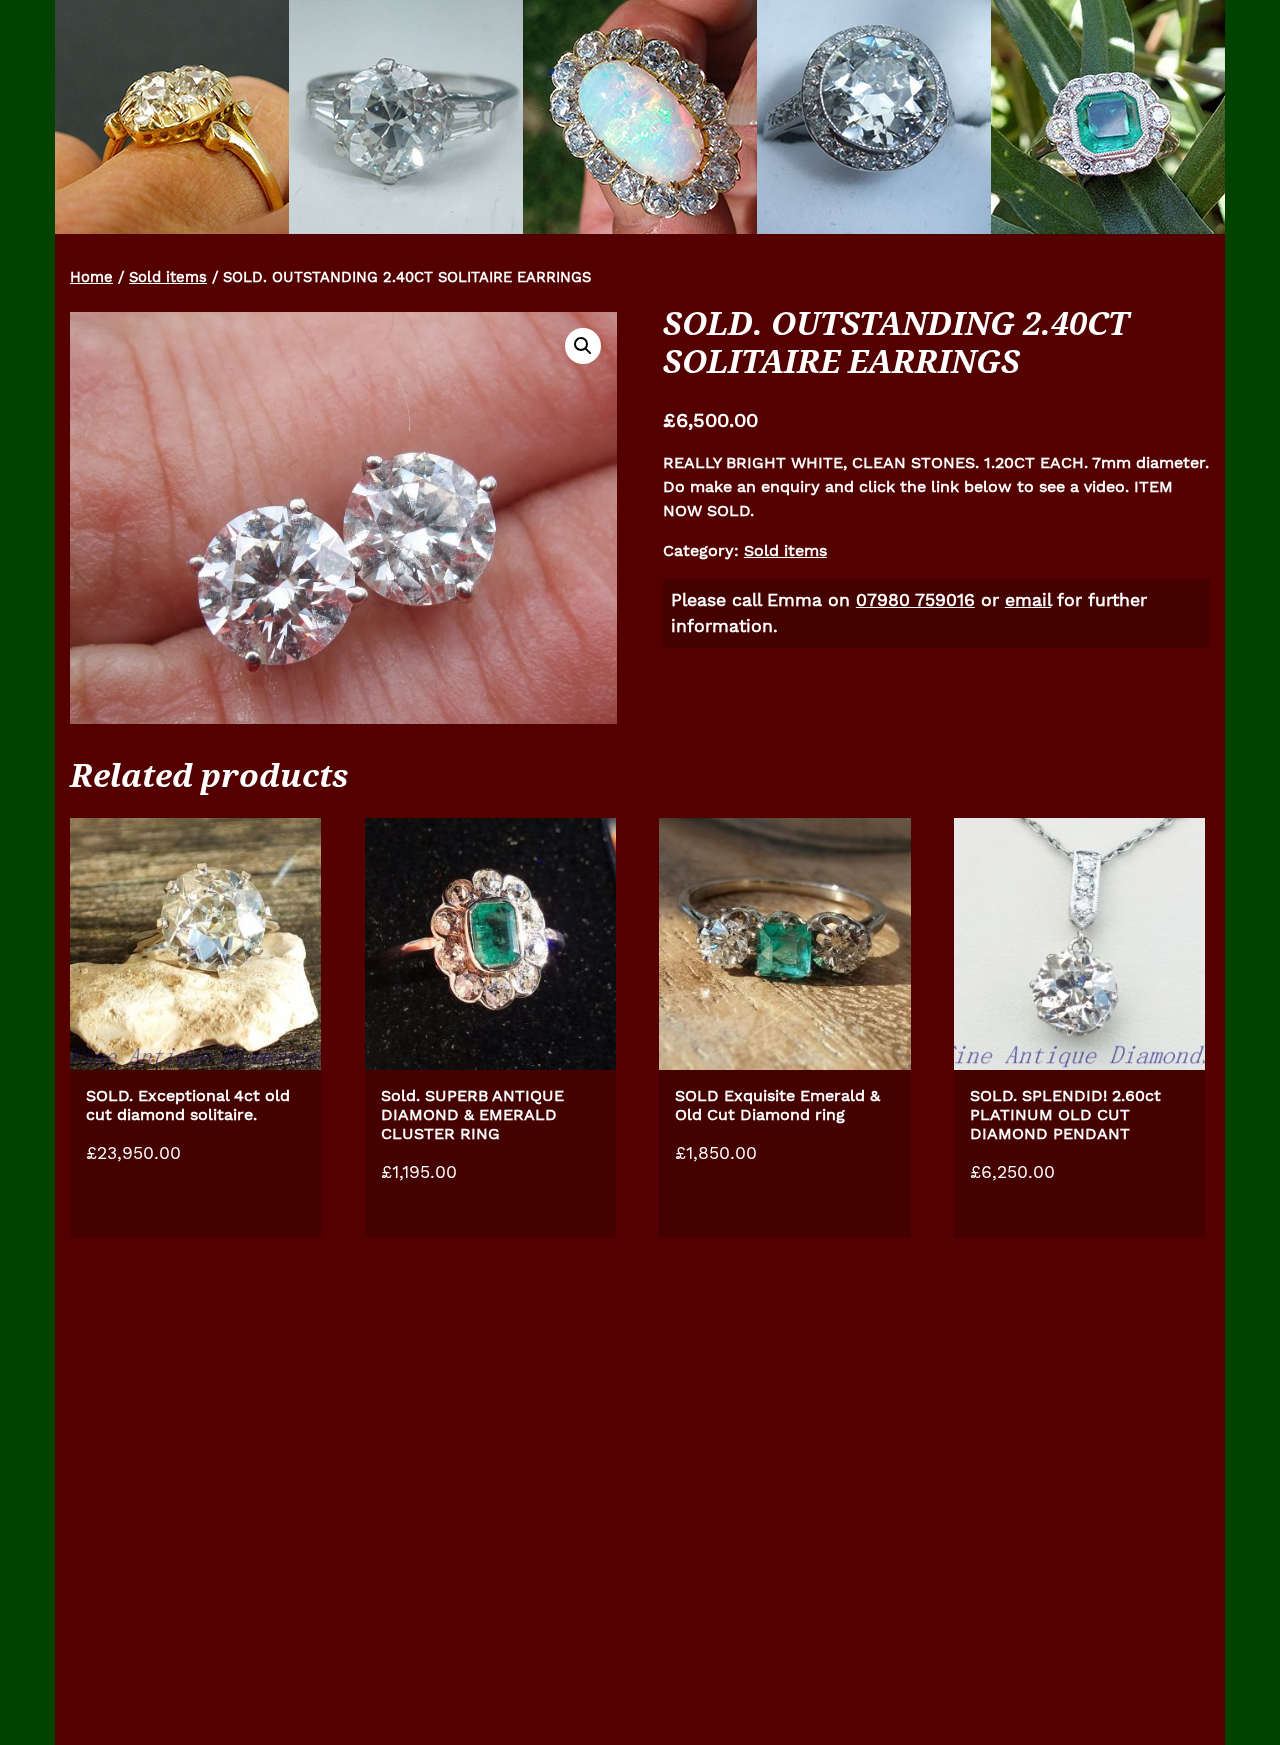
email (1028, 600)
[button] (583, 346)
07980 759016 (915, 600)
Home (91, 277)
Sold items (168, 277)
